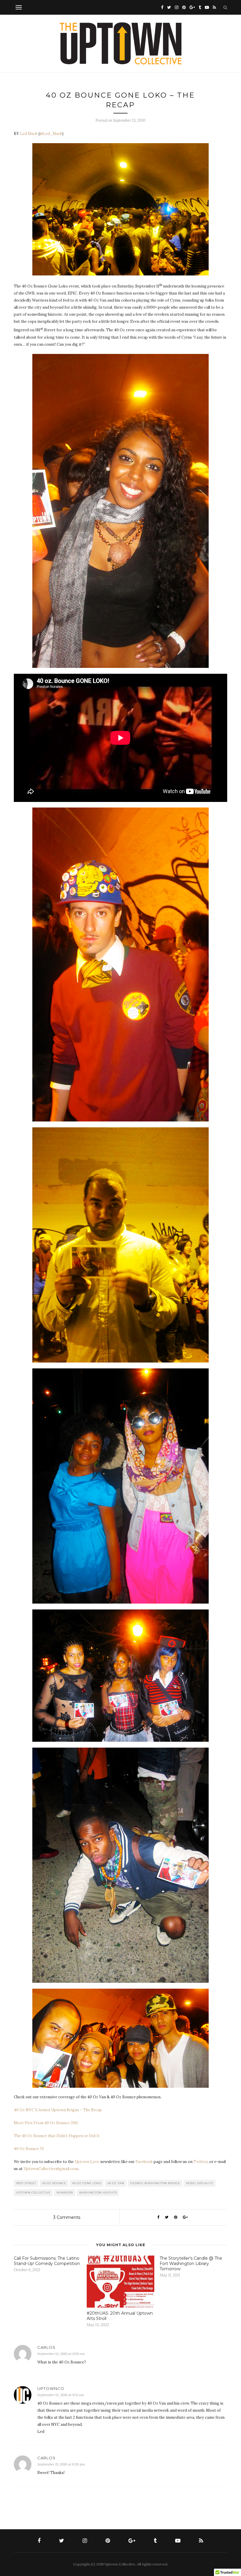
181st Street (26, 2183)
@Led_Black (51, 134)
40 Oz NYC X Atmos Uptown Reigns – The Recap (58, 2110)
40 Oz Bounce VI (29, 2149)
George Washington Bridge (155, 2183)
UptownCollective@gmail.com (51, 2169)
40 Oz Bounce (54, 2183)
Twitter (200, 2162)
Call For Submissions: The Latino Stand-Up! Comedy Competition (47, 2261)
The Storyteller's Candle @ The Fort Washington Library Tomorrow (191, 2264)
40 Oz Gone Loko (87, 2183)
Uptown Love (87, 2162)
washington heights (98, 2193)
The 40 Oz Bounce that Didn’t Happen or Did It (57, 2136)
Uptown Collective (33, 2193)
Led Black (29, 134)
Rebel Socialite (200, 2183)
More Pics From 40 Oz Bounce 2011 (46, 2123)
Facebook (144, 2162)
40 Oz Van (116, 2183)
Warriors (65, 2193)
